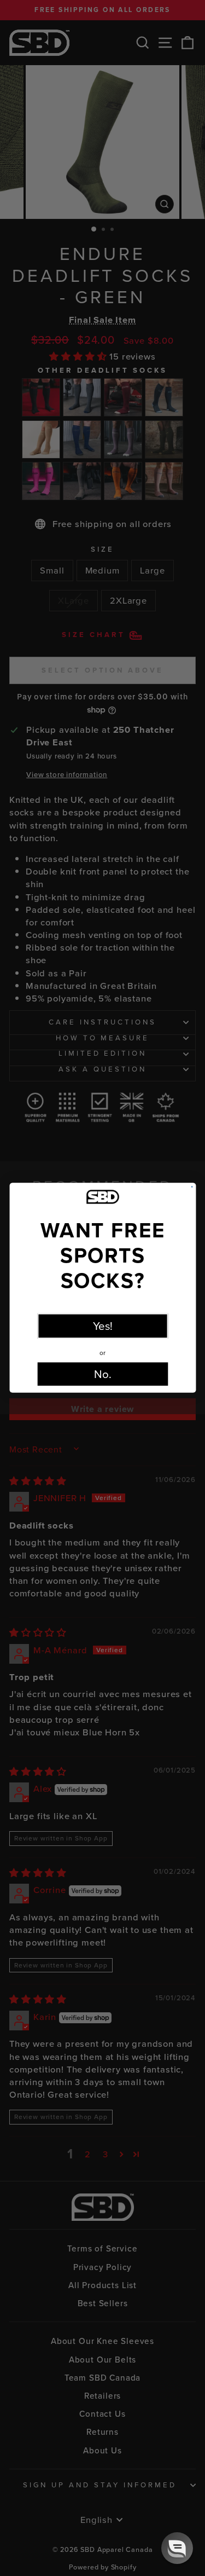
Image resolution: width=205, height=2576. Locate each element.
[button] (177, 2548)
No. (103, 1374)
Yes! (102, 1326)
